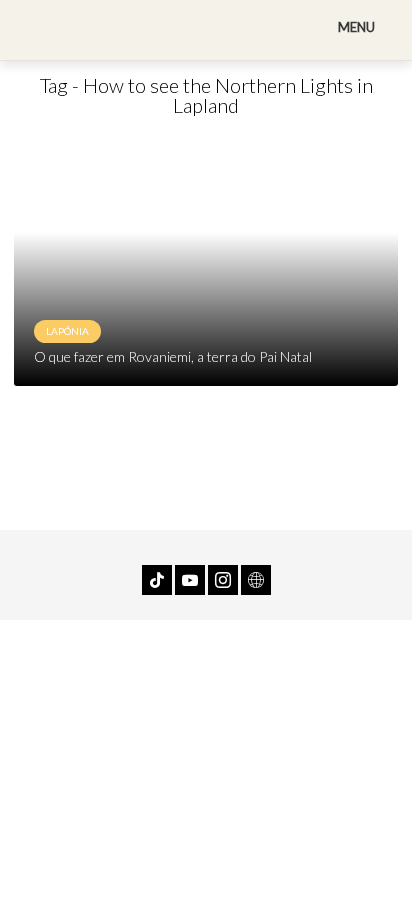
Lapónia (67, 331)
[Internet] (256, 580)
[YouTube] (190, 580)
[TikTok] (157, 580)
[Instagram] (223, 580)
